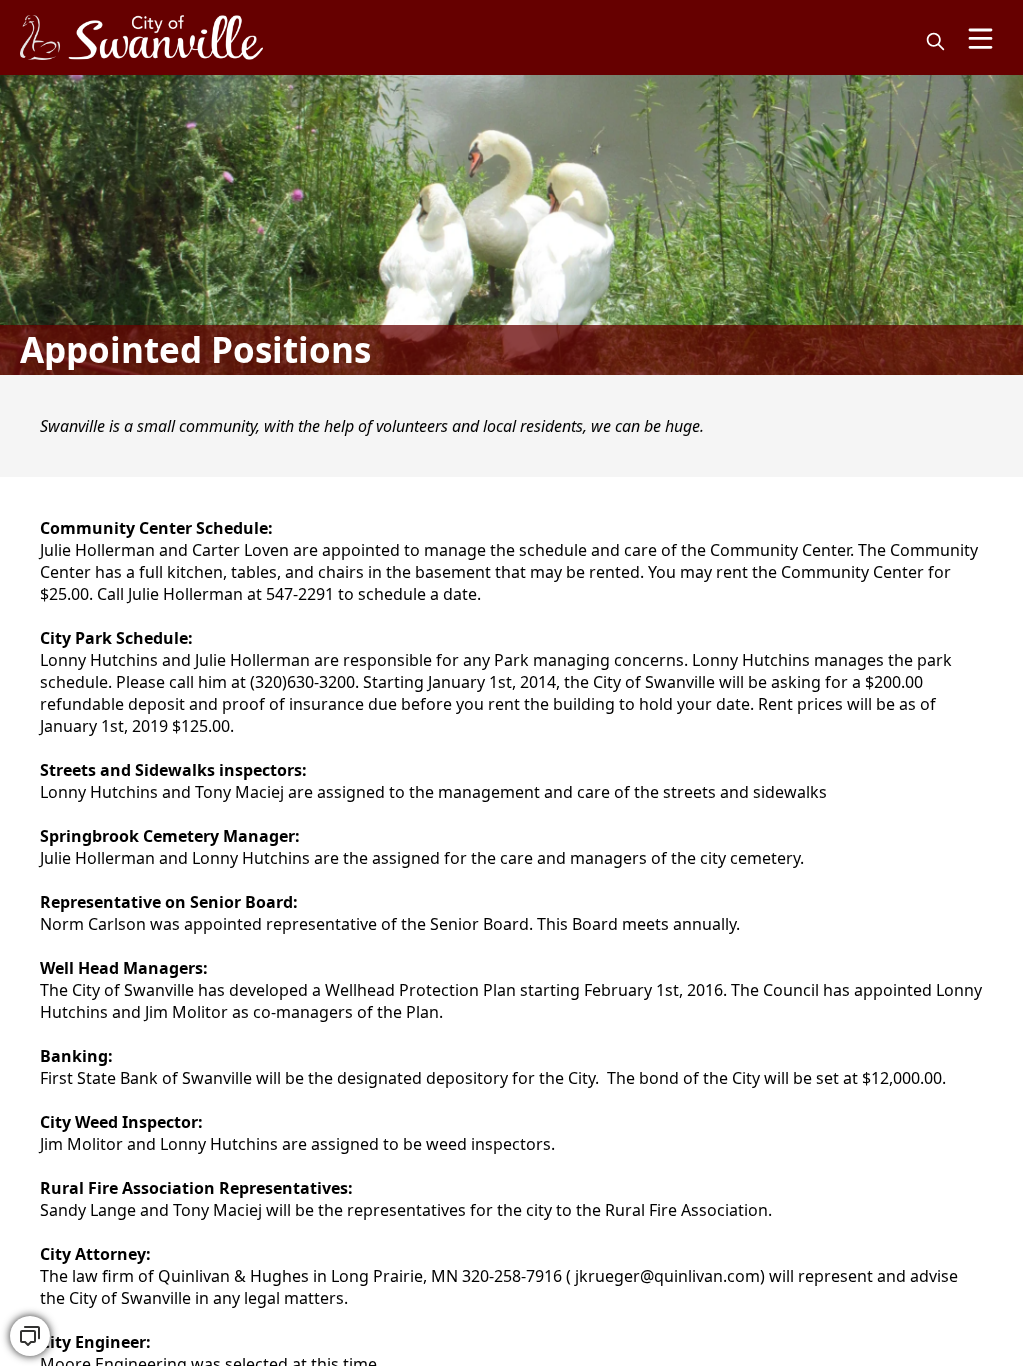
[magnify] (935, 41)
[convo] (30, 1336)
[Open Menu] (980, 38)
